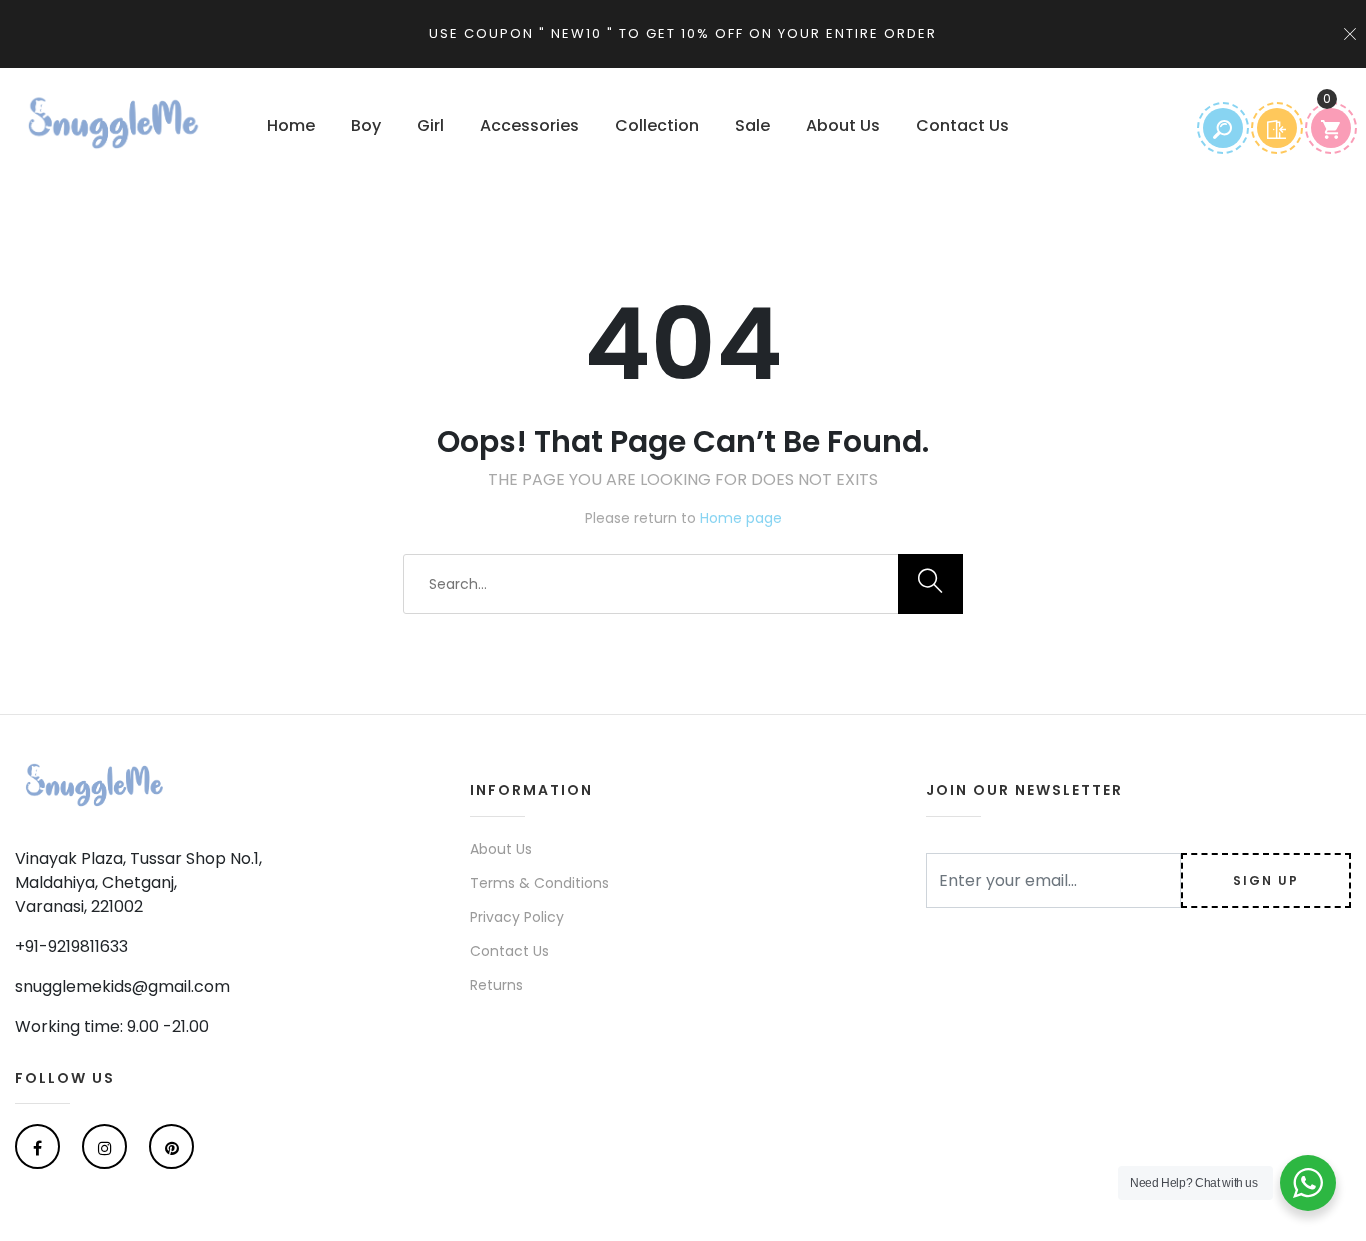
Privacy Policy (517, 917)
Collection (657, 125)
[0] (1331, 128)
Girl (430, 125)
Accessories (529, 125)
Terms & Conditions (539, 883)
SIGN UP (1266, 880)
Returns (496, 985)
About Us (843, 125)
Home (291, 125)
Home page (741, 518)
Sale (752, 125)
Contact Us (962, 125)
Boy (366, 125)
